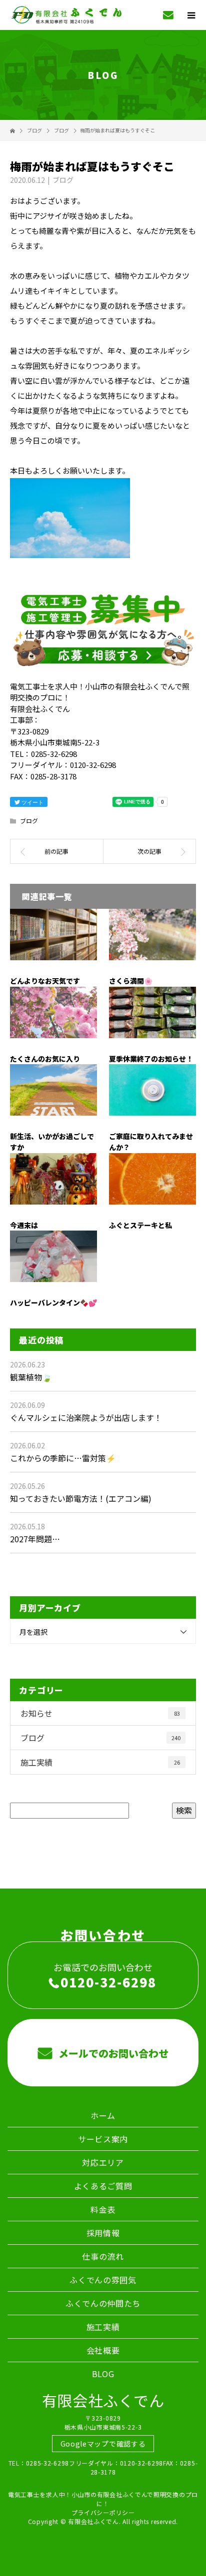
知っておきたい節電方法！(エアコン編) (81, 1498)
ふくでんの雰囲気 (103, 2280)
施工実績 (100, 1762)
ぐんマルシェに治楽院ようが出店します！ (86, 1417)
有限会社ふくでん (103, 2400)
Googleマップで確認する (103, 2444)
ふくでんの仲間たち (103, 2303)
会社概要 (103, 2350)
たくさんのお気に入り (45, 1059)
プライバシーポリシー (103, 2512)
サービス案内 (103, 2139)
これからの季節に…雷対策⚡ (63, 1458)
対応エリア (103, 2162)
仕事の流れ (103, 2256)
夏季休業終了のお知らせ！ (151, 1059)
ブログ (63, 180)
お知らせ (100, 1713)
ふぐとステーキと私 (140, 1225)
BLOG (103, 2374)
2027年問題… (35, 1539)
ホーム (103, 2115)
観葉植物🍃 (31, 1377)
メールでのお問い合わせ (112, 2053)
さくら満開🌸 (131, 981)
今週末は (24, 1225)
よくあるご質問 (103, 2186)
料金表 (103, 2209)
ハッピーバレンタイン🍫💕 (53, 1302)
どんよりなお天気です (45, 981)
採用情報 (103, 2233)
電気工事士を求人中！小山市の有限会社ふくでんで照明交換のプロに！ (103, 2499)
